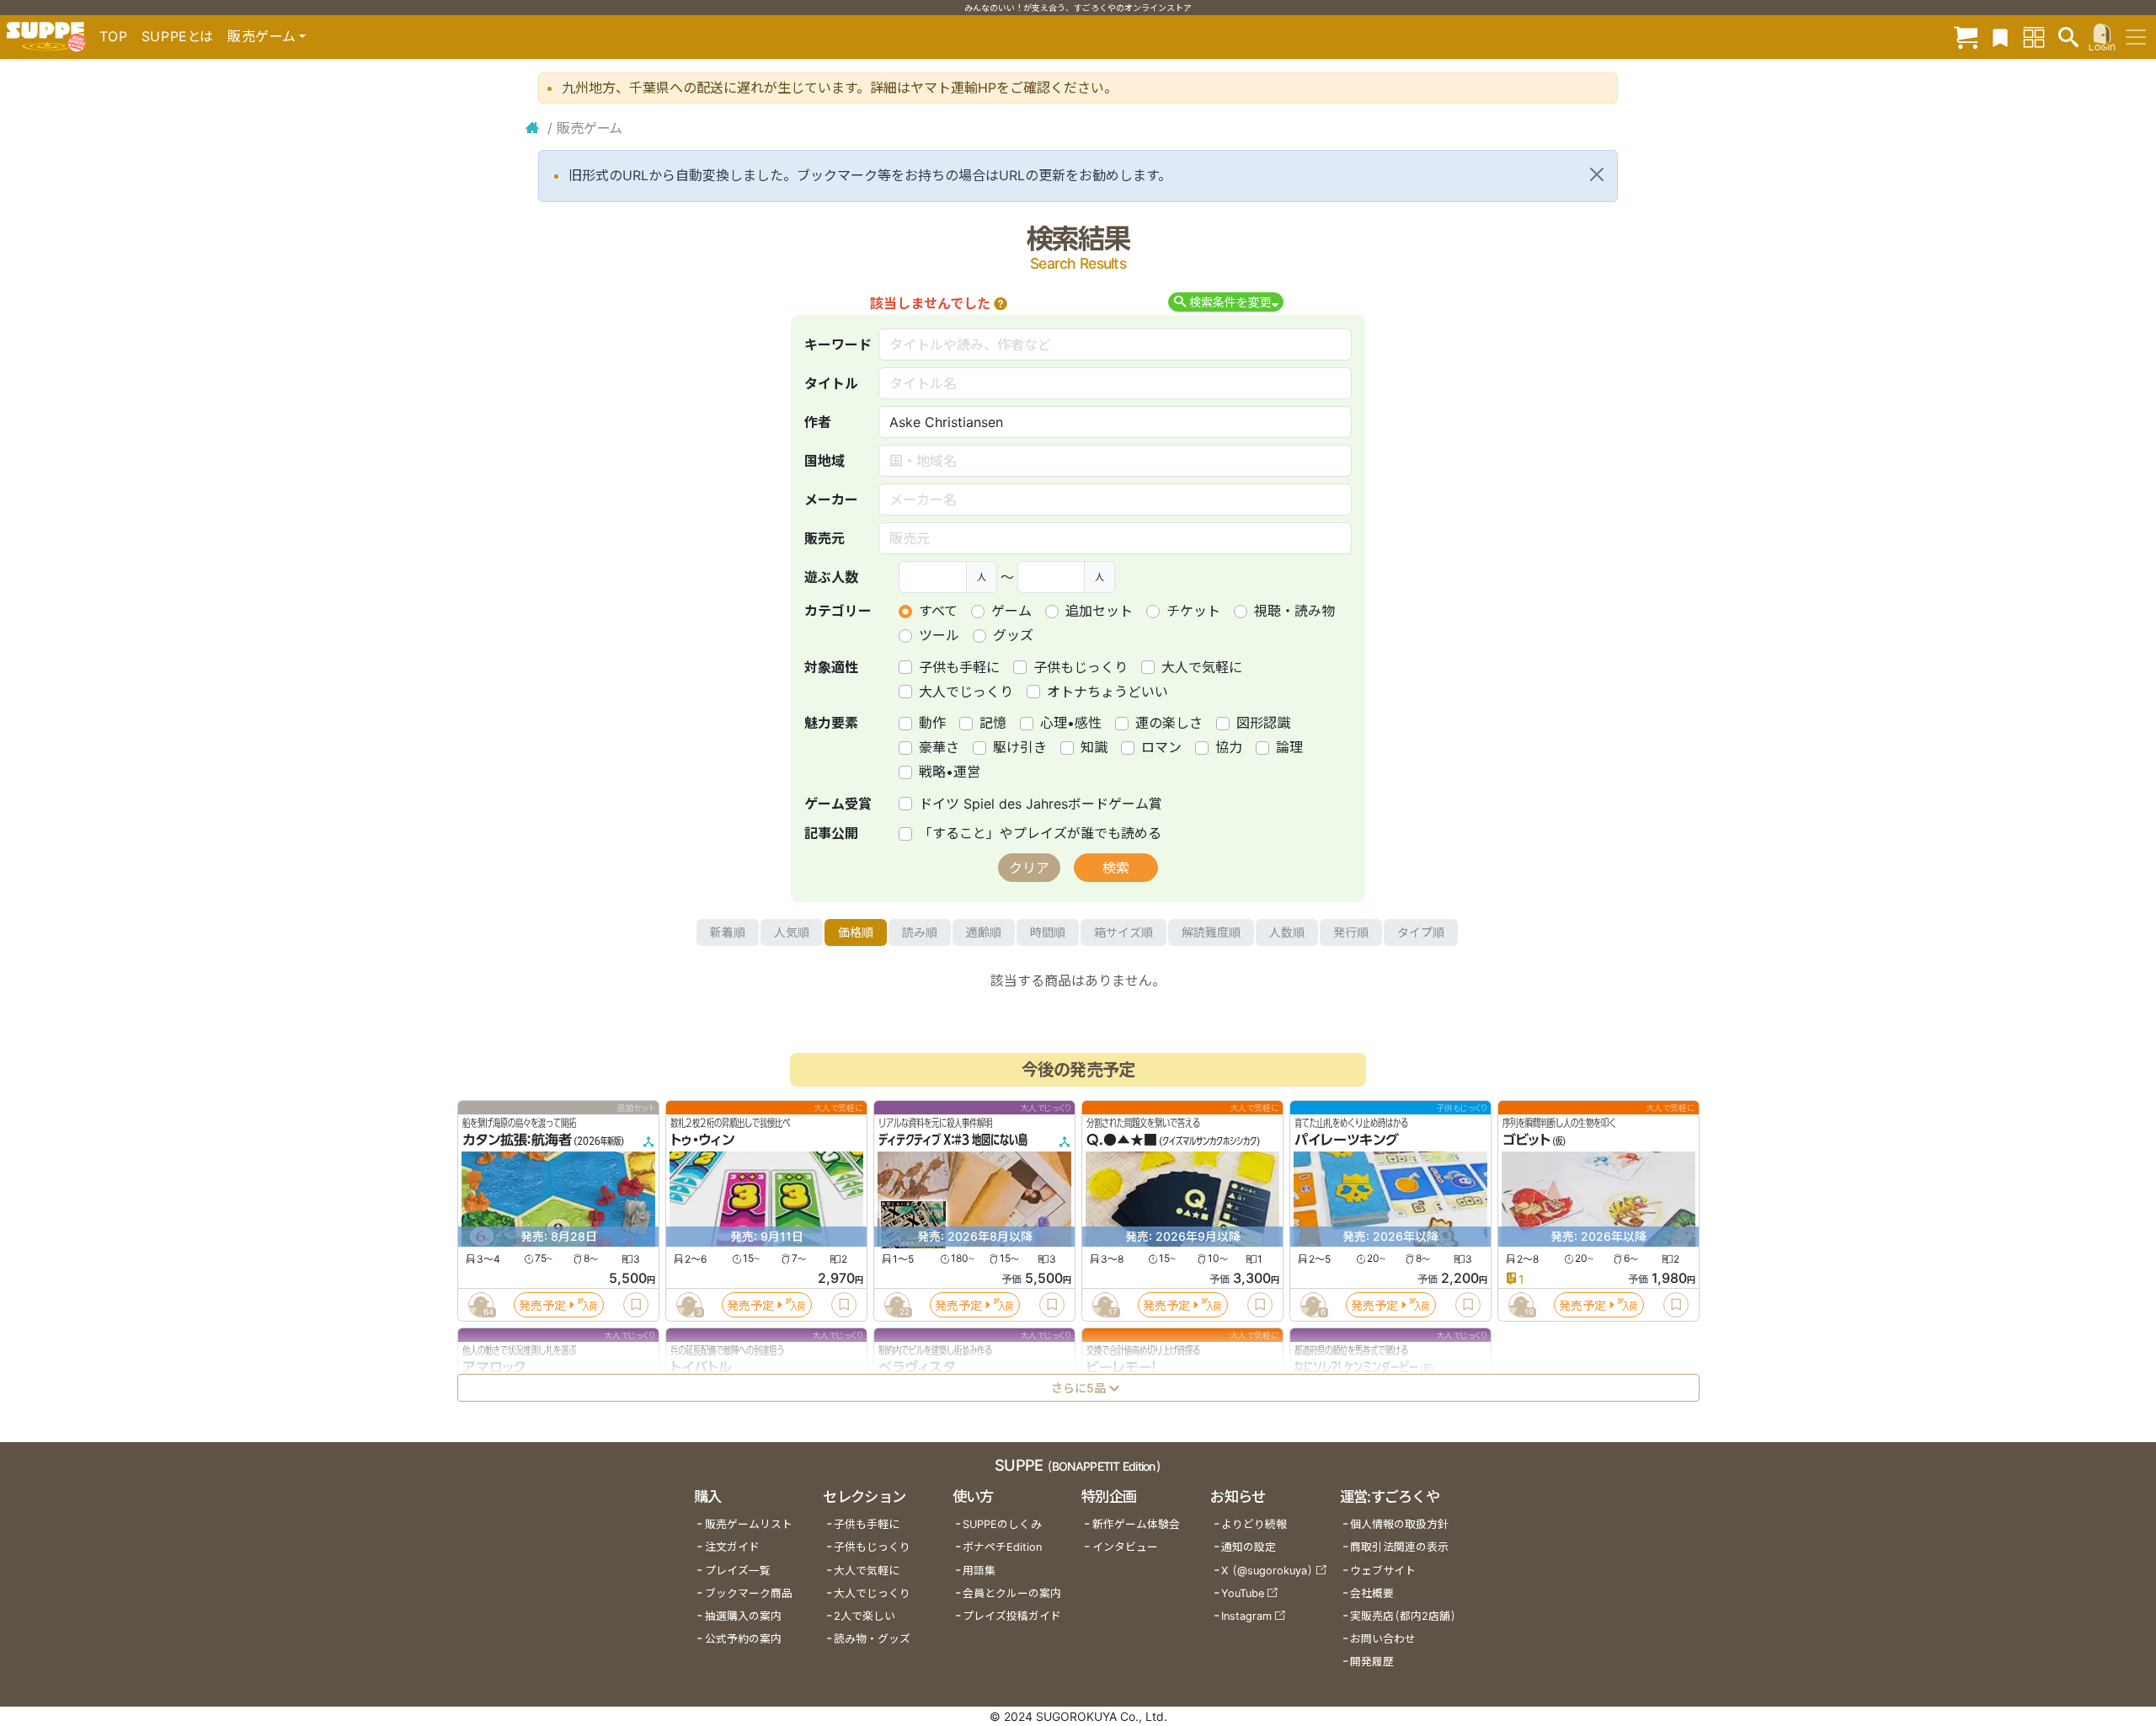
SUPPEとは (178, 36)
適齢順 (984, 932)
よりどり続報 (1254, 1524)
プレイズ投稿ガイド (1012, 1616)
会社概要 (1372, 1593)
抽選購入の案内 (743, 1616)
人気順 (792, 932)
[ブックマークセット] (2000, 37)
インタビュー (1125, 1547)
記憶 (993, 723)
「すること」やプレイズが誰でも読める (1040, 833)
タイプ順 (1421, 932)
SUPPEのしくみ (1002, 1524)
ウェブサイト (1383, 1571)
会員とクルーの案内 (1012, 1593)
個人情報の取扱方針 (1399, 1524)
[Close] (1597, 174)
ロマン (1161, 747)
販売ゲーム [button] (261, 36)
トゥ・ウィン (702, 1141)
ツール (939, 635)
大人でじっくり (966, 692)
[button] (1001, 303)
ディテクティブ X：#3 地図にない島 (953, 1141)
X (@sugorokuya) (1267, 1571)
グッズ (1013, 635)
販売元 (825, 538)
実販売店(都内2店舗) (1403, 1616)
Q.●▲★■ (1122, 1141)
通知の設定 (1249, 1547)
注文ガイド (732, 1547)
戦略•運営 (950, 772)
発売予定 (542, 1305)
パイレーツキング (1347, 1141)
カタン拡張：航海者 (517, 1141)
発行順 (1351, 932)
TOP (114, 36)
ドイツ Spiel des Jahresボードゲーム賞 (1041, 804)
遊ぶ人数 (831, 577)
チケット (1193, 611)
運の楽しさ (1169, 723)
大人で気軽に (1202, 667)
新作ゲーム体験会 (1136, 1524)
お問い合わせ (1383, 1639)
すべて (938, 611)
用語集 (979, 1571)
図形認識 (1263, 723)
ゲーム (1011, 611)
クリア (1029, 868)
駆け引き (1020, 747)
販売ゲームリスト (749, 1524)
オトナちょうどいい (1107, 692)
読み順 (920, 932)
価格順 (856, 932)
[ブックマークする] (636, 1305)
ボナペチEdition (1002, 1547)
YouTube (1243, 1593)
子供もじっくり (1081, 667)
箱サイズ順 (1123, 932)
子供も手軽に (959, 667)
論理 (1289, 747)
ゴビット (1526, 1141)
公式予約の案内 (743, 1639)
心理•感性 (1071, 723)
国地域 (825, 461)
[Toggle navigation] (2136, 37)
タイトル (831, 383)
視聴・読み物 (1294, 611)
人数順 (1287, 932)
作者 (818, 422)
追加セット (1099, 611)
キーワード (838, 345)
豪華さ (939, 747)
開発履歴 (1372, 1662)
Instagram (1246, 1616)
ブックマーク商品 (749, 1593)
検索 (1116, 868)
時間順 (1048, 932)
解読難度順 (1211, 932)
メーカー (831, 500)
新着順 (728, 932)
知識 (1094, 747)
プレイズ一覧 (738, 1571)
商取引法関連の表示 (1399, 1547)
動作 (932, 723)
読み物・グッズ (872, 1639)
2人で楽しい (865, 1616)
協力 (1229, 747)
